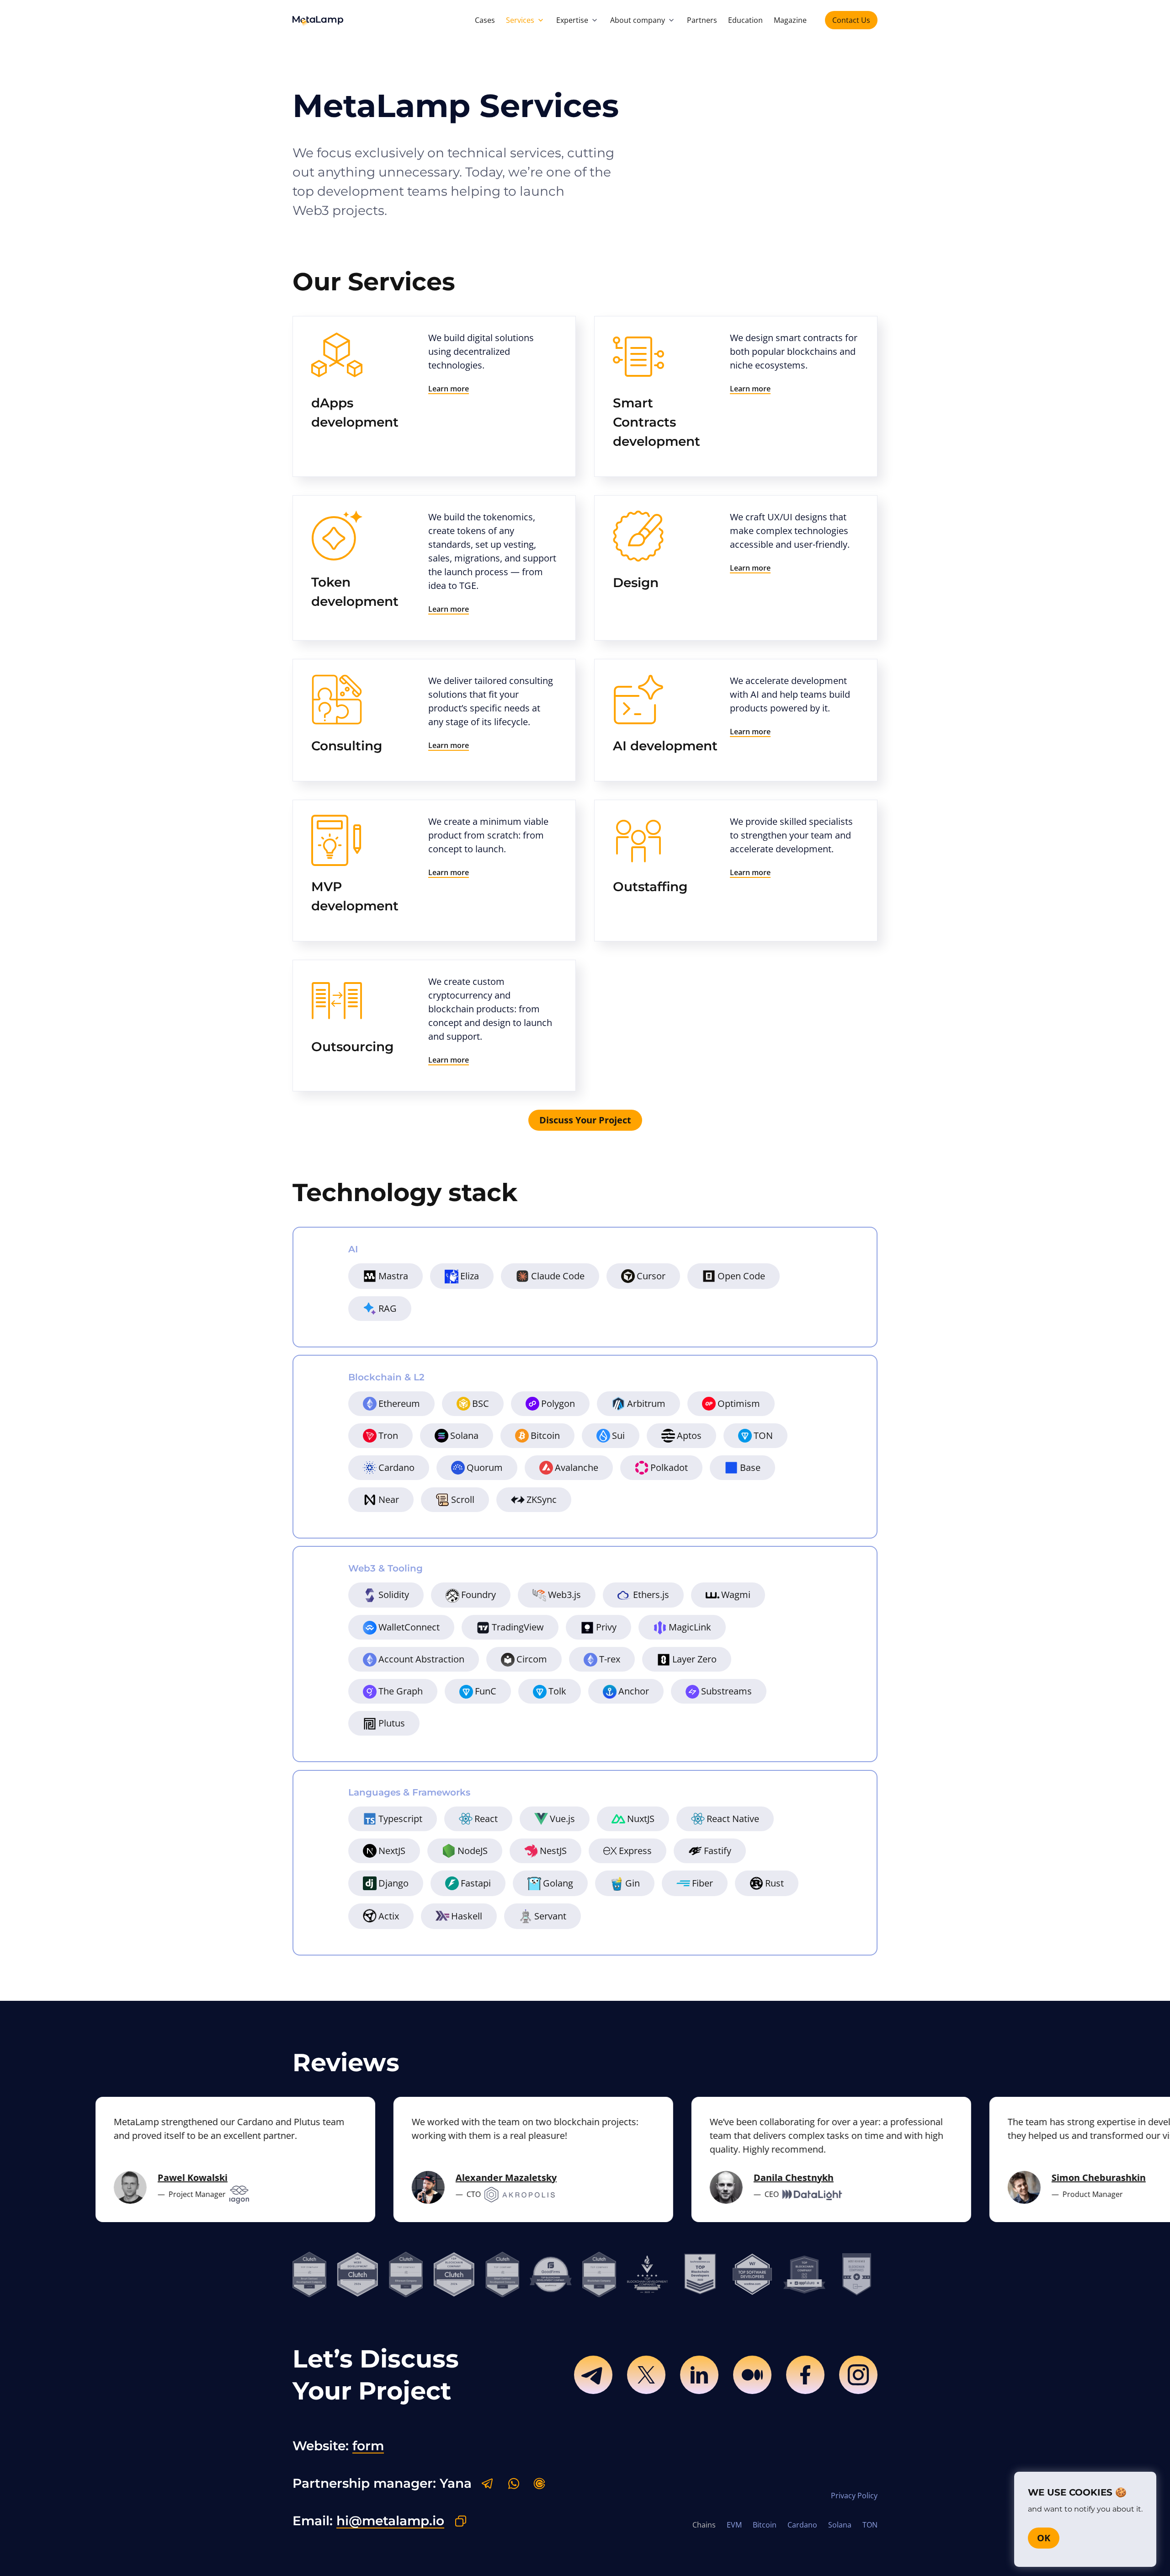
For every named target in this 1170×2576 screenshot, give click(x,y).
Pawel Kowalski (150, 2178)
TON (870, 2525)
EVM (734, 2525)
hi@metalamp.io (390, 2521)
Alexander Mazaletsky (463, 2178)
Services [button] (520, 20)
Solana (840, 2525)
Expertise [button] (572, 20)
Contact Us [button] (851, 20)
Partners (702, 20)
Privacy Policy (854, 2496)
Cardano (802, 2525)
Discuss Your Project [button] (585, 1120)
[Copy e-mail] (461, 2521)
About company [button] (638, 20)
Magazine (790, 20)
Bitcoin (765, 2525)
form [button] (368, 2446)
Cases (485, 20)
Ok (1044, 2538)
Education (745, 20)
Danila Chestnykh (751, 2178)
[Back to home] (318, 20)
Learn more (449, 389)
